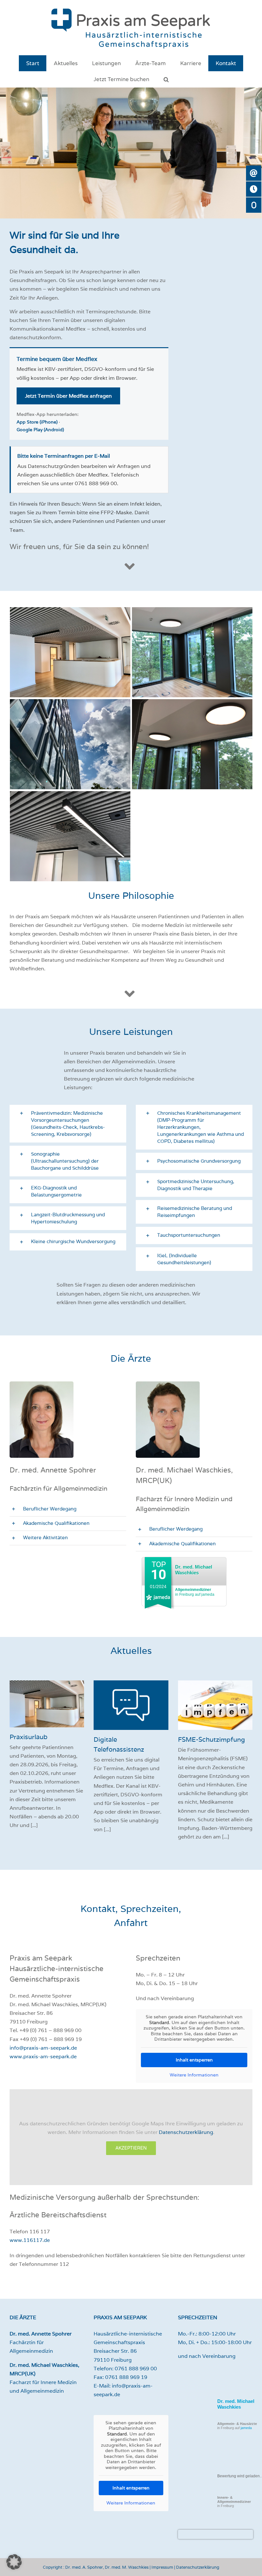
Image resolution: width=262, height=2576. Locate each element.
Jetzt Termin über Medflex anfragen (68, 396)
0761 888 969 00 (136, 2369)
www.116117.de (30, 2240)
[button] (166, 79)
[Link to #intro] (130, 566)
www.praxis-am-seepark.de (43, 2056)
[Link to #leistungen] (130, 994)
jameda (246, 2428)
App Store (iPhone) (37, 422)
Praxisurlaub (29, 1737)
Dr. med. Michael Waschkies (194, 1570)
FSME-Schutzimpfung (212, 1739)
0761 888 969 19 (126, 2377)
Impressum (162, 2567)
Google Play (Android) (40, 430)
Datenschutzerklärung (186, 2132)
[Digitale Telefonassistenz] (131, 1705)
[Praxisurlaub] (47, 1704)
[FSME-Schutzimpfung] (215, 1705)
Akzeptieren (131, 2148)
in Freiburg (234, 2502)
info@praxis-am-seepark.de (43, 2048)
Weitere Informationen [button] (194, 2075)
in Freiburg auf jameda (195, 1592)
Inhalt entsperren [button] (194, 2060)
